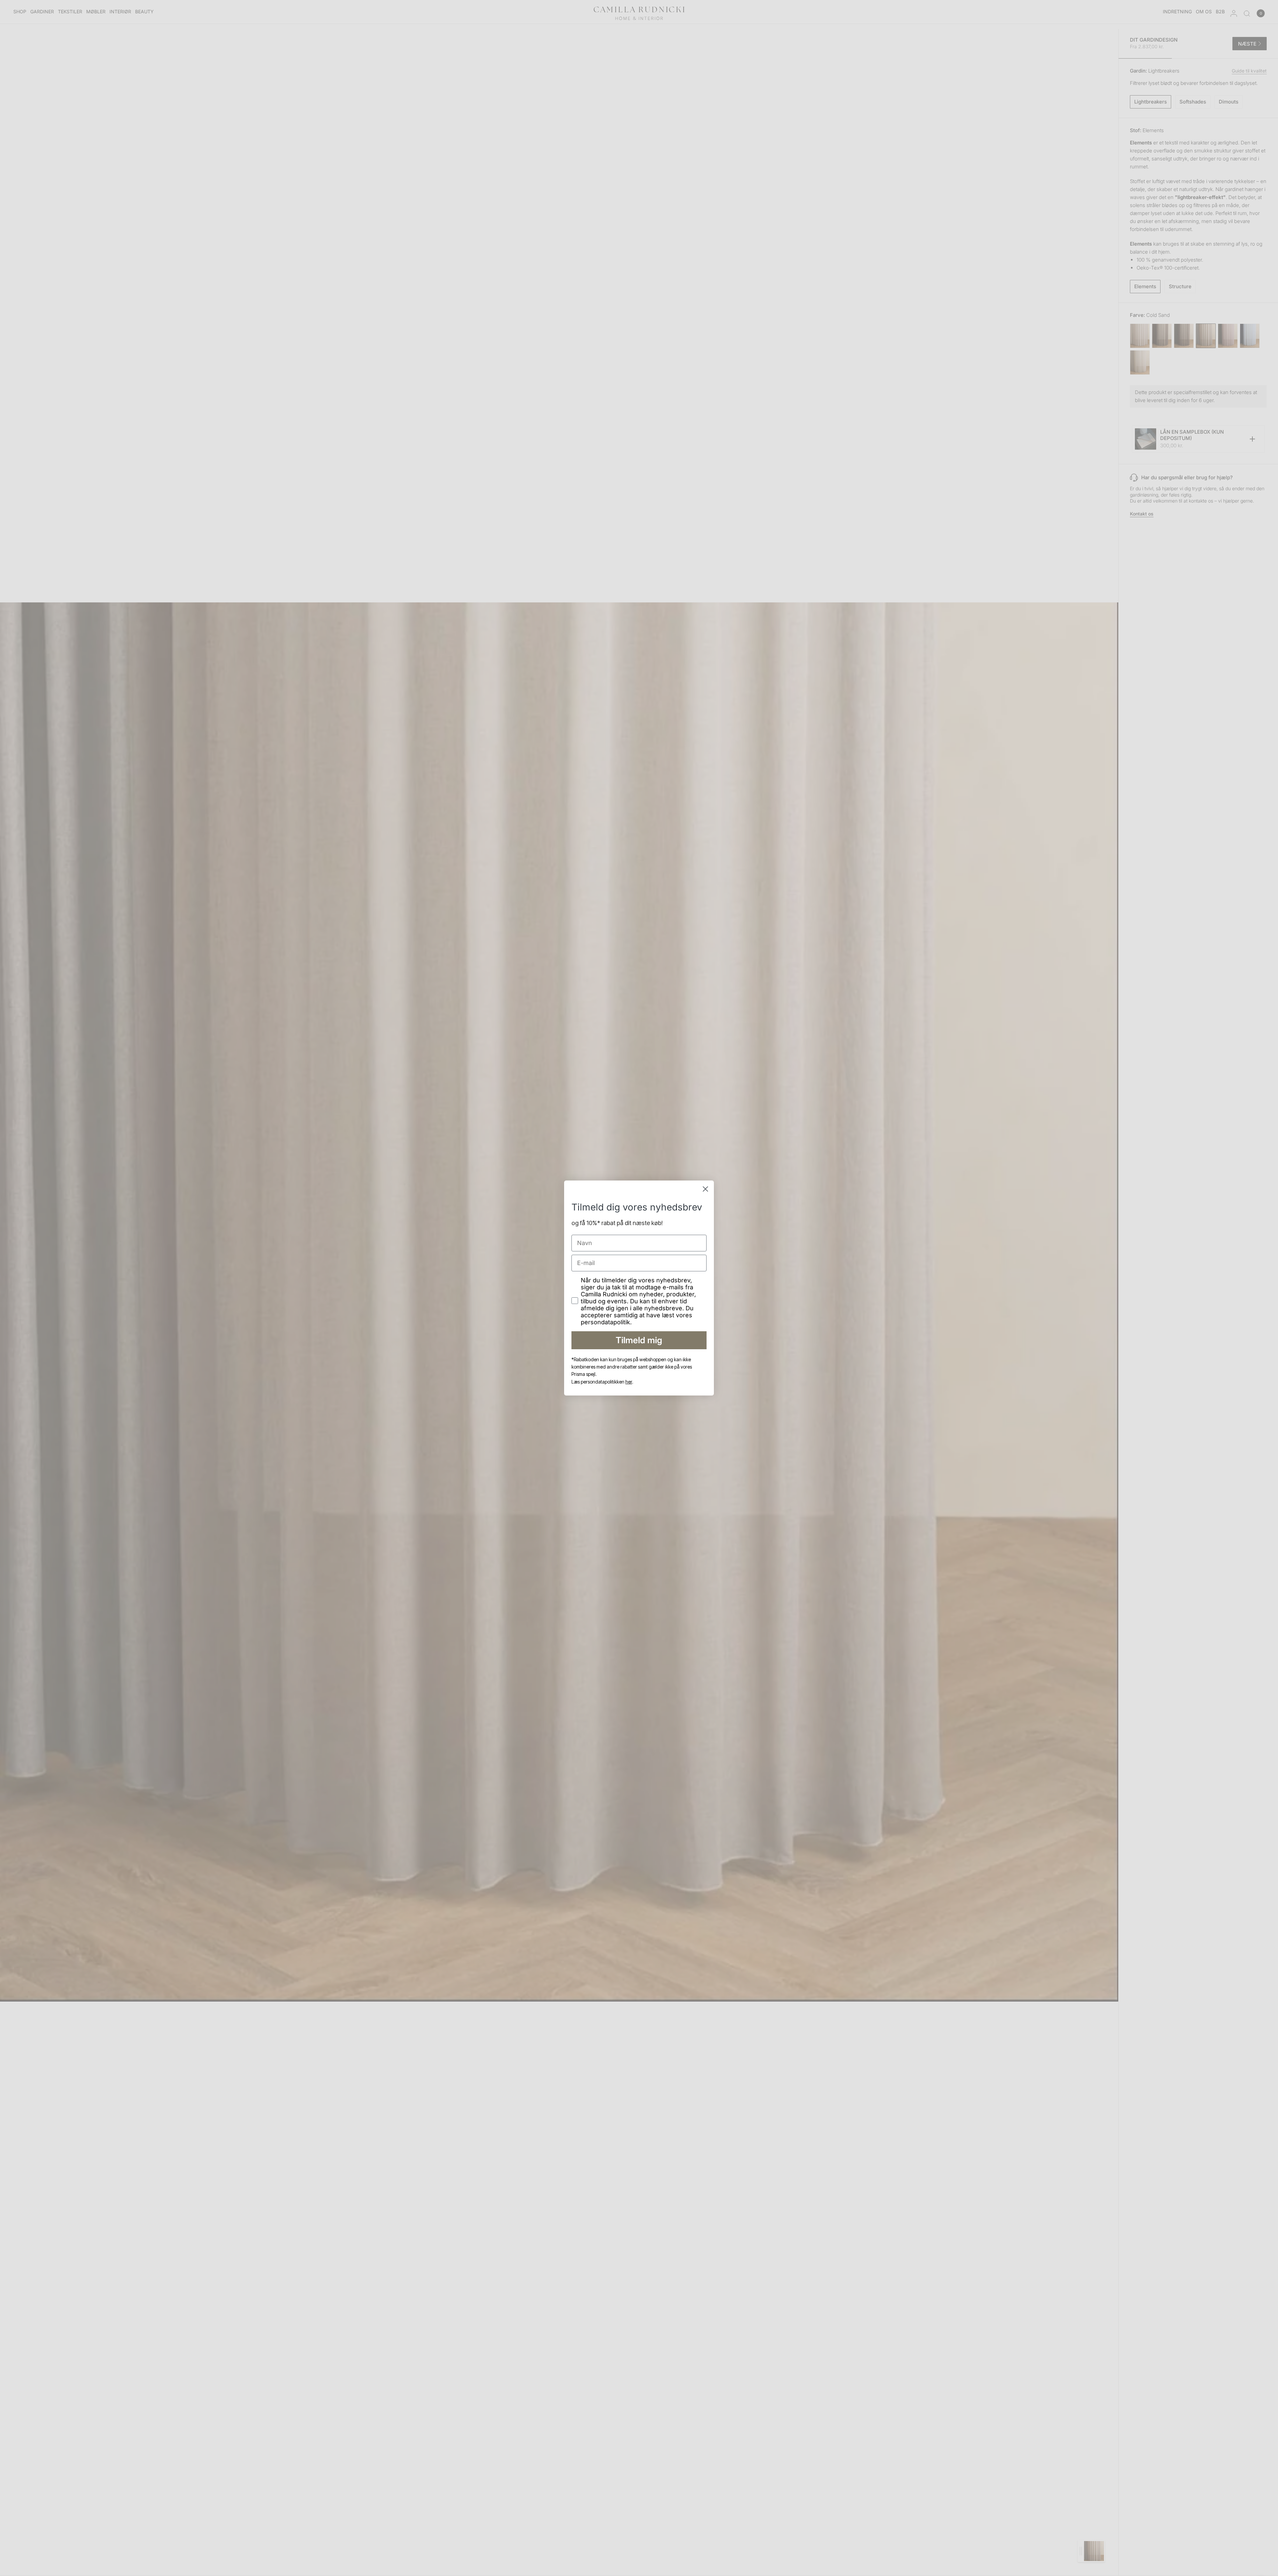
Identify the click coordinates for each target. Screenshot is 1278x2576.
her (629, 1382)
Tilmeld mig (639, 1340)
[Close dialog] (705, 1189)
